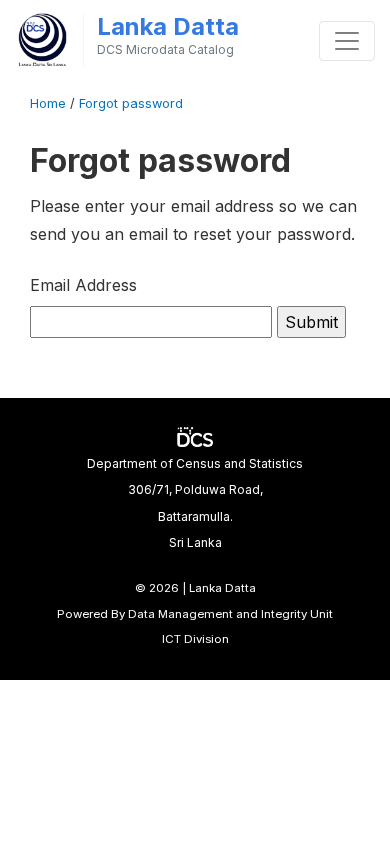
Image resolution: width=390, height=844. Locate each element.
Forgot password (131, 103)
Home (48, 103)
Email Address (83, 285)
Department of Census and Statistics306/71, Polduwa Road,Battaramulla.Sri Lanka (195, 503)
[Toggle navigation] (347, 41)
